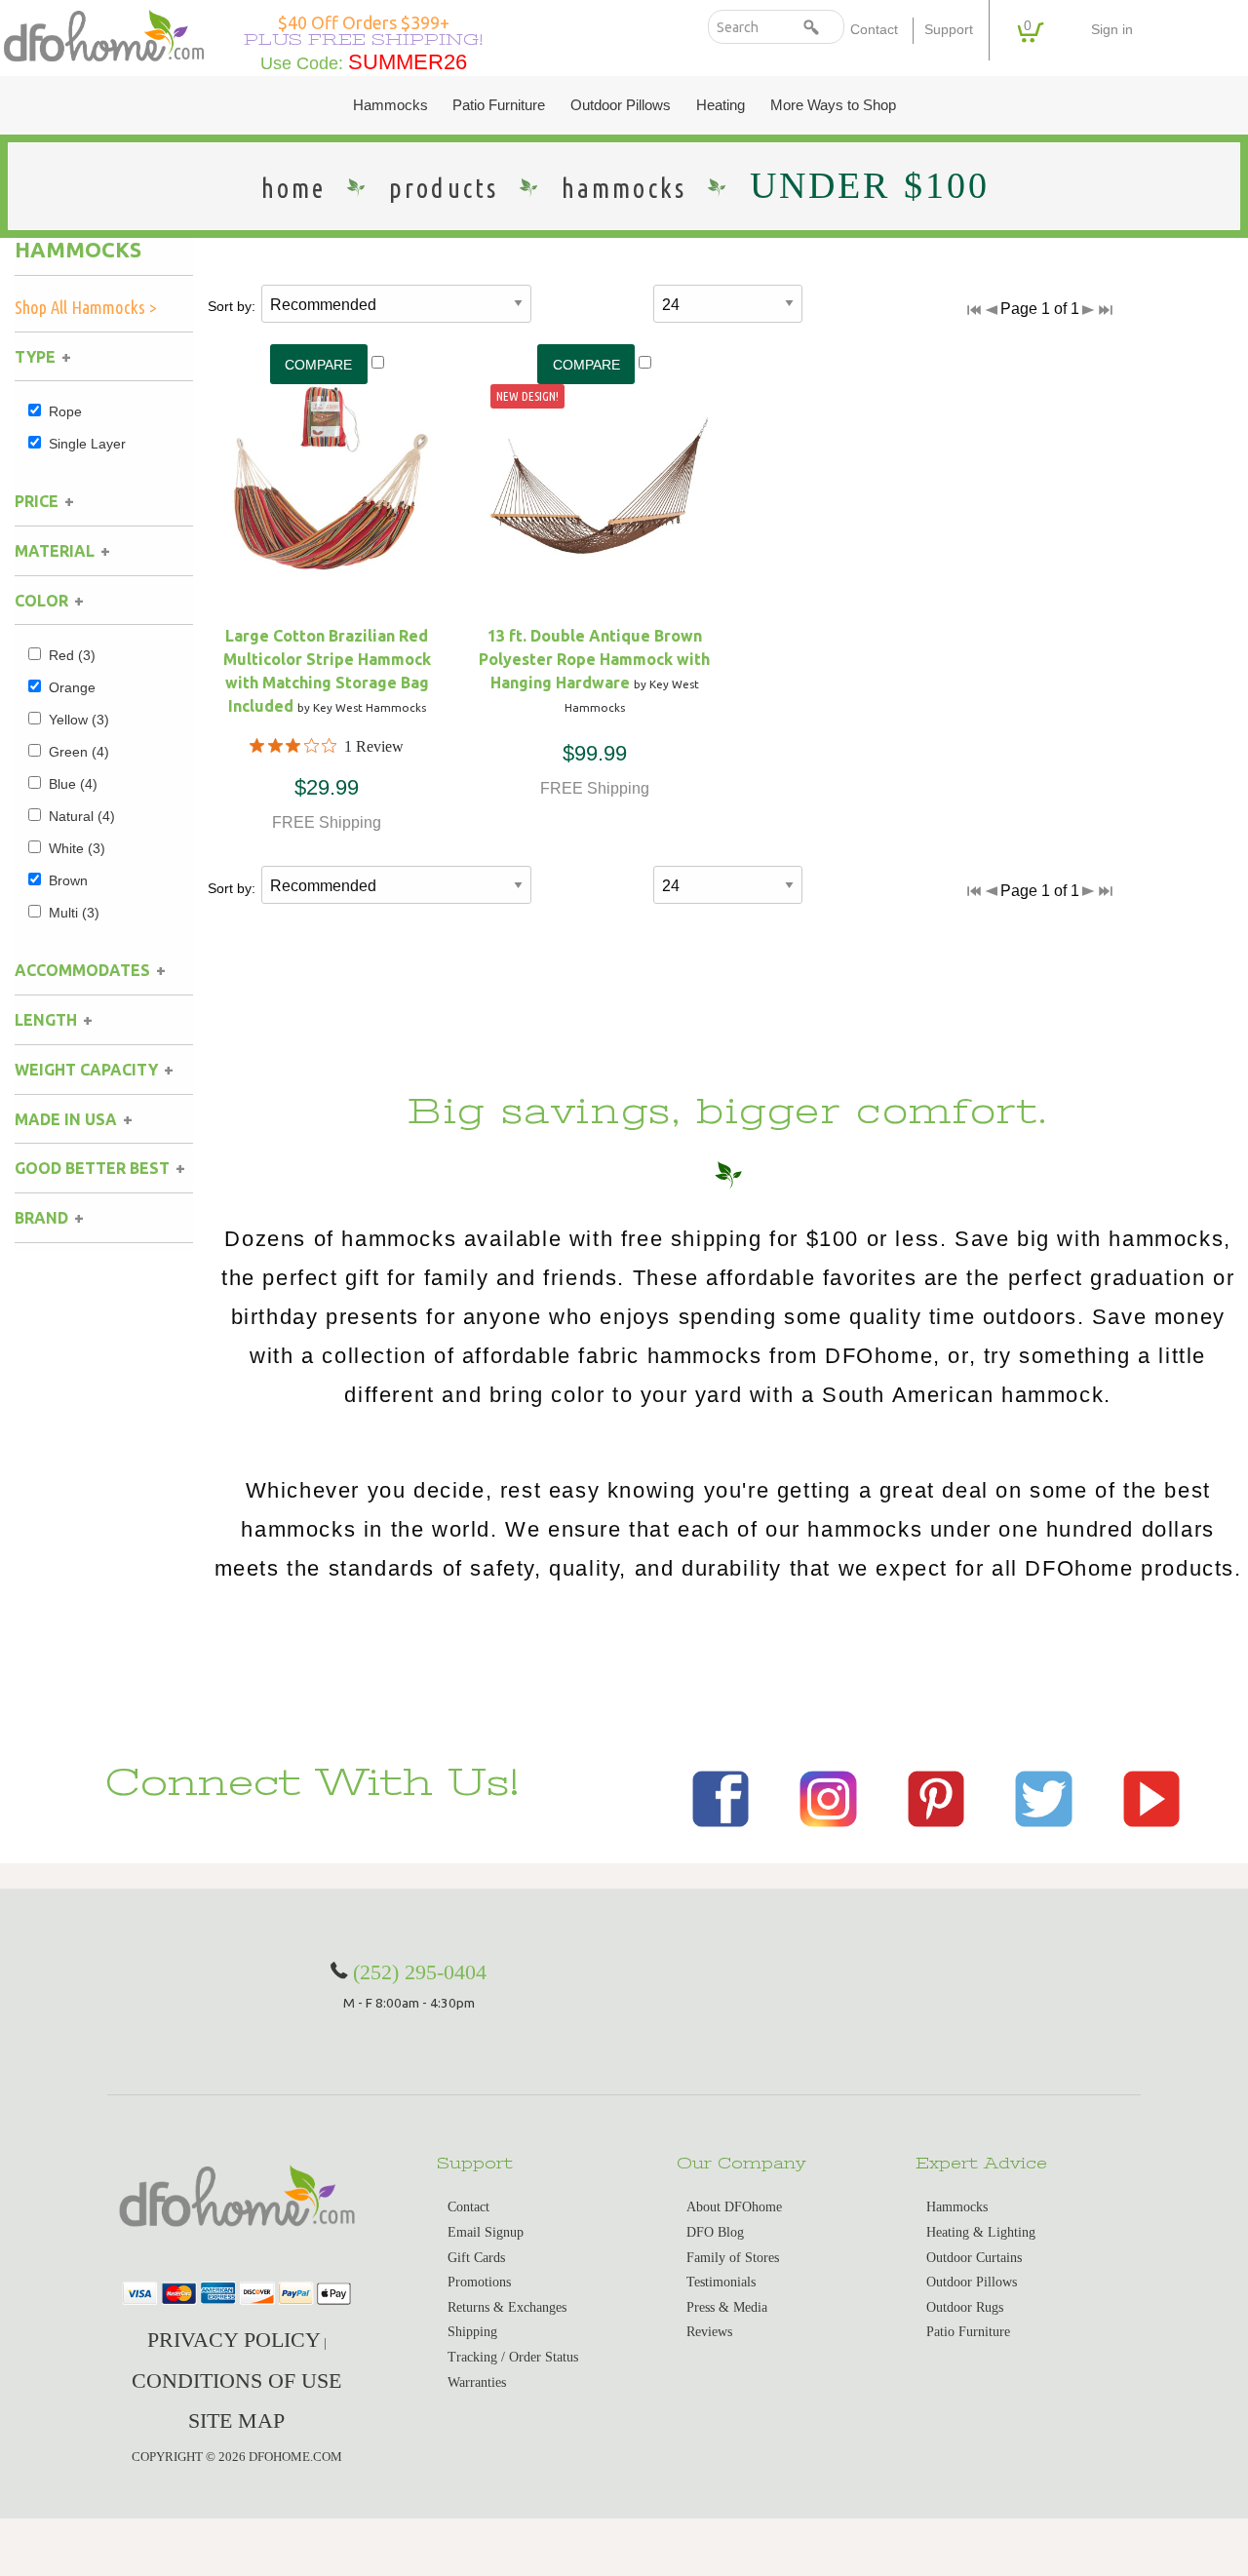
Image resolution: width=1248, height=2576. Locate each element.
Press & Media (727, 2307)
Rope (65, 411)
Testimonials (721, 2282)
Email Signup (486, 2232)
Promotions (479, 2282)
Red (72, 655)
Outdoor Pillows (621, 105)
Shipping (472, 2332)
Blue (73, 784)
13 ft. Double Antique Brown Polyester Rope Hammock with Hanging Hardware (594, 659)
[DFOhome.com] (104, 35)
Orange (72, 687)
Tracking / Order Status (513, 2357)
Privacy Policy (234, 2340)
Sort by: (232, 306)
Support (949, 30)
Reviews (709, 2332)
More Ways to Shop (833, 105)
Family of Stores (733, 2258)
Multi (74, 913)
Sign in (1112, 30)
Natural (82, 816)
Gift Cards (476, 2258)
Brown (68, 880)
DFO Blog (715, 2232)
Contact (874, 30)
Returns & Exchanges (507, 2307)
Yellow (79, 720)
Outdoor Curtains (974, 2258)
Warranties (477, 2382)
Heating (721, 105)
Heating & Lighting (981, 2232)
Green (79, 752)
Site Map (236, 2420)
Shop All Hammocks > (86, 307)
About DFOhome (734, 2207)
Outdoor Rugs (965, 2307)
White (77, 848)
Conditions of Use (236, 2381)
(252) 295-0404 (420, 1972)
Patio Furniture (499, 105)
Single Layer (87, 444)
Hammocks (390, 105)
